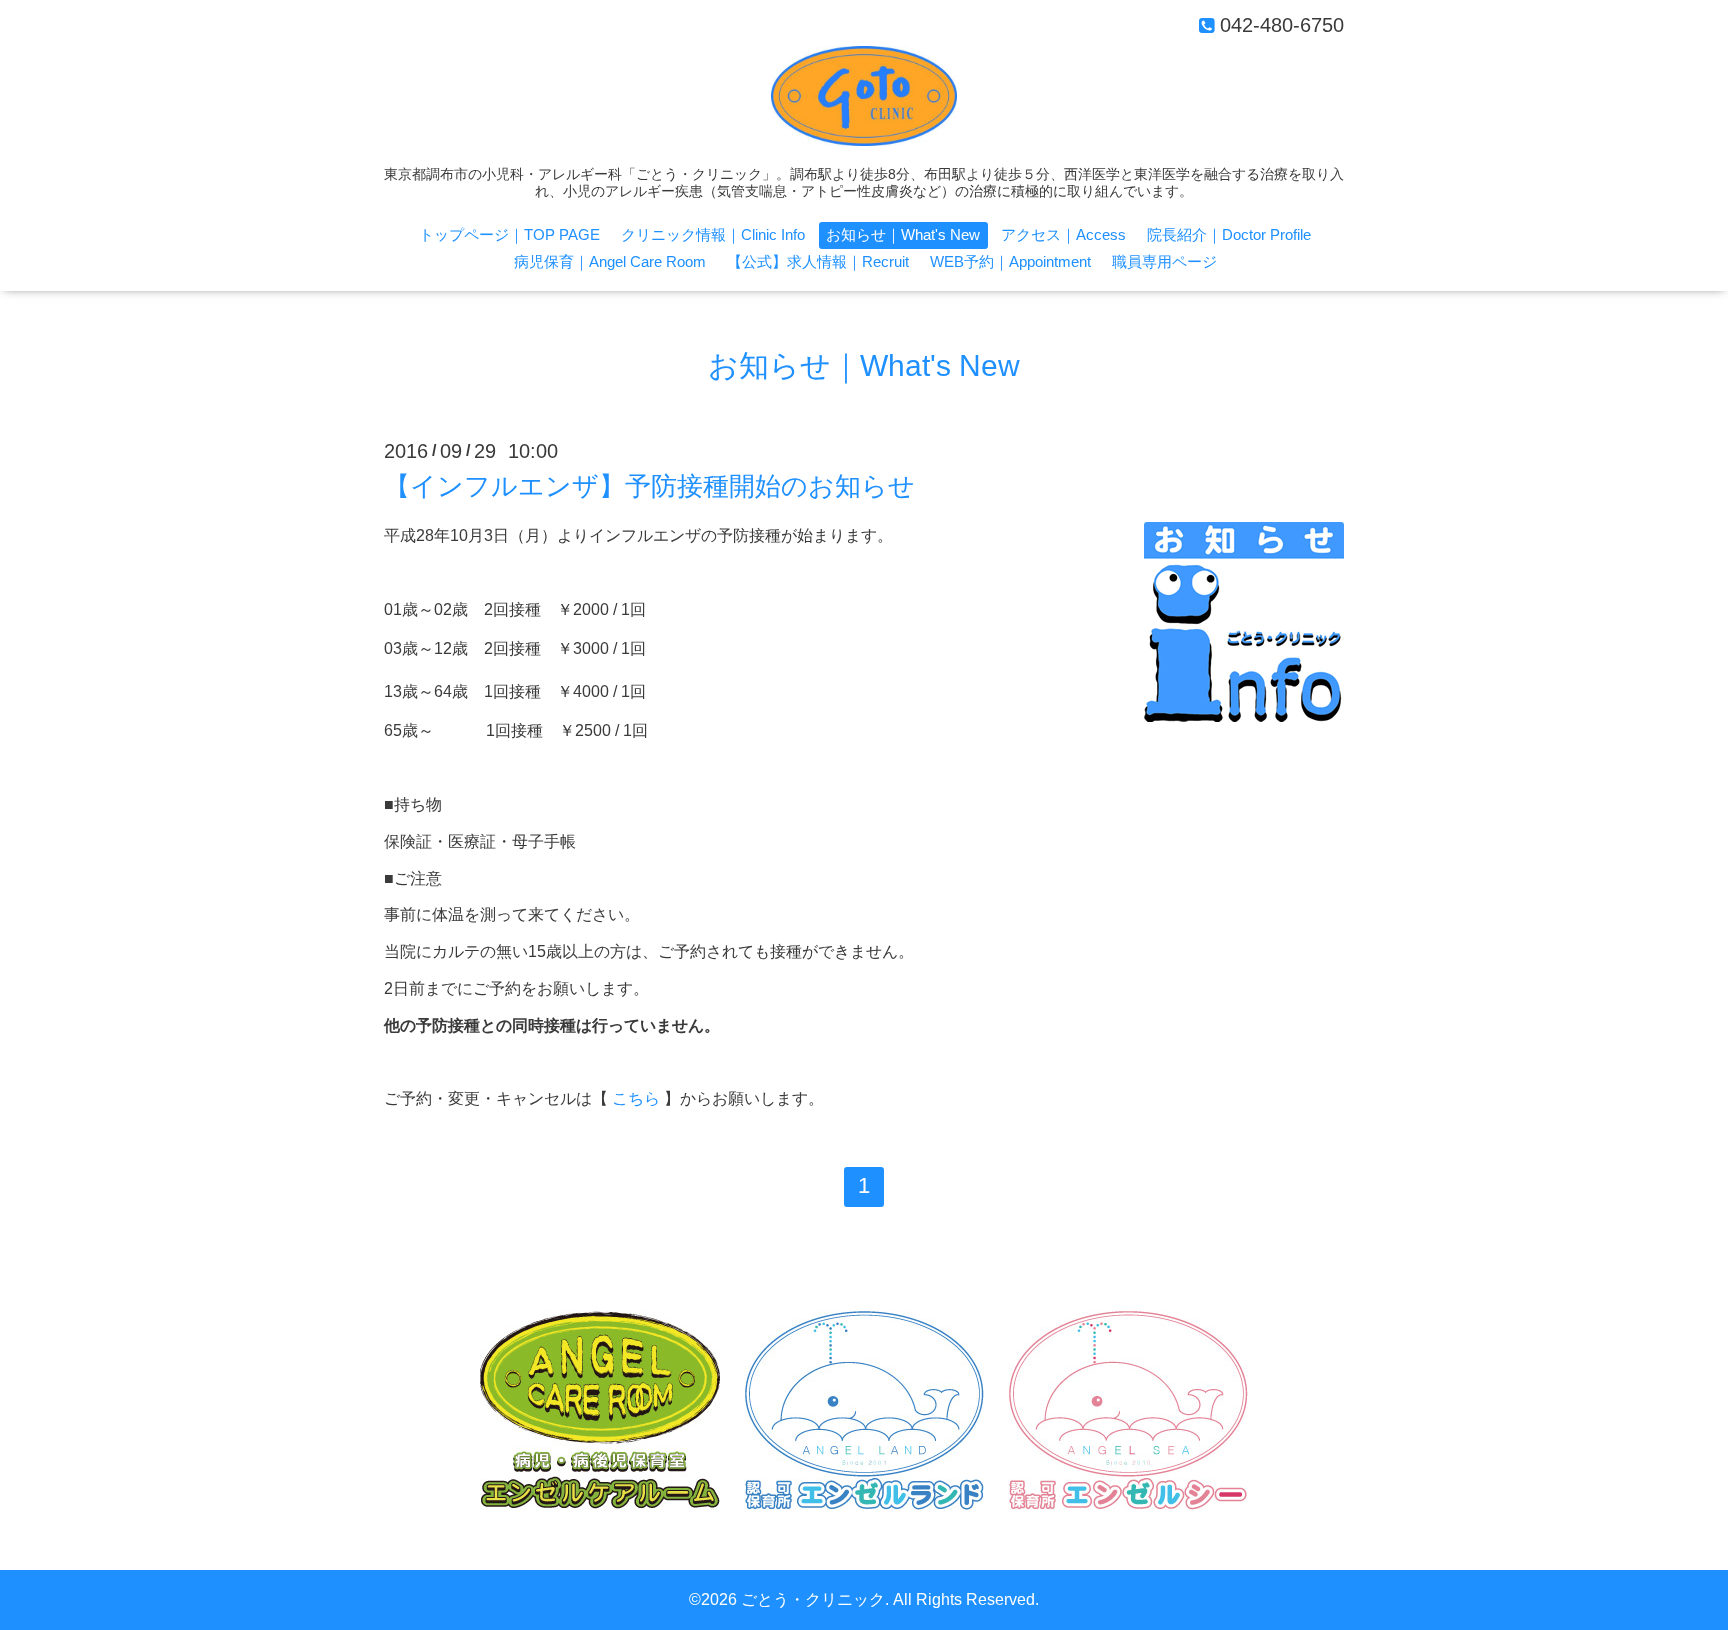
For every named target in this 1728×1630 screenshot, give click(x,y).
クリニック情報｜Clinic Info (713, 234)
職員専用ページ (1164, 261)
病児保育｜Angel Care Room (610, 261)
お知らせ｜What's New (903, 234)
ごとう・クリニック (813, 1599)
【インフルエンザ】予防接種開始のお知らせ (649, 486)
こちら (636, 1098)
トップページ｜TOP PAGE (509, 234)
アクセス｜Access (1063, 234)
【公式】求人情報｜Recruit (818, 261)
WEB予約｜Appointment (1010, 261)
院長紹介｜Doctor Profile (1229, 234)
